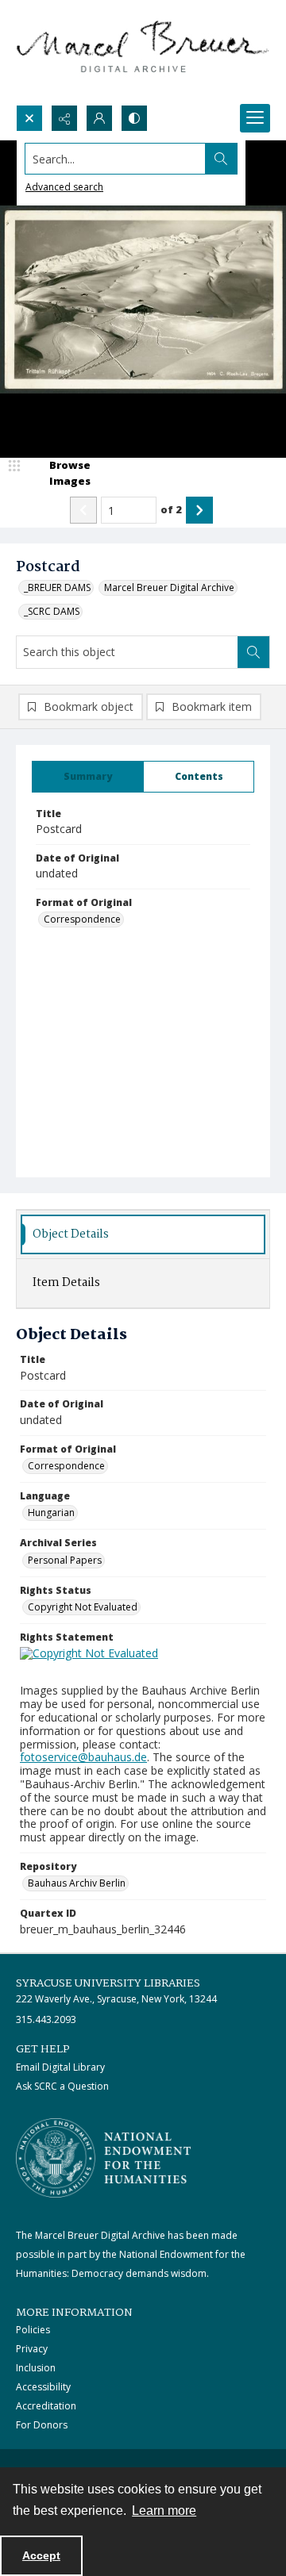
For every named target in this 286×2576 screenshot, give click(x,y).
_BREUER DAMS (57, 587)
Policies (33, 2330)
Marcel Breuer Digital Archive (169, 587)
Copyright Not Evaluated (83, 1607)
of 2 (171, 509)
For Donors (42, 2425)
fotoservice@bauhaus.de (83, 1757)
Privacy (32, 2349)
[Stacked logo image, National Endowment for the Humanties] (103, 2158)
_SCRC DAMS (52, 611)
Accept (41, 2555)
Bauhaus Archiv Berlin (77, 1883)
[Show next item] (199, 510)
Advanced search (64, 187)
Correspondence (82, 919)
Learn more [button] (164, 2511)
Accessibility (43, 2387)
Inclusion (36, 2368)
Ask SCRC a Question (62, 2086)
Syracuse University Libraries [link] (108, 1983)
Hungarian (51, 1513)
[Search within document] (253, 652)
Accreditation (46, 2406)
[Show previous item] (83, 510)
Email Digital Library (60, 2067)
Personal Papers (65, 1560)
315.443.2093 (46, 2019)
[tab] (88, 777)
